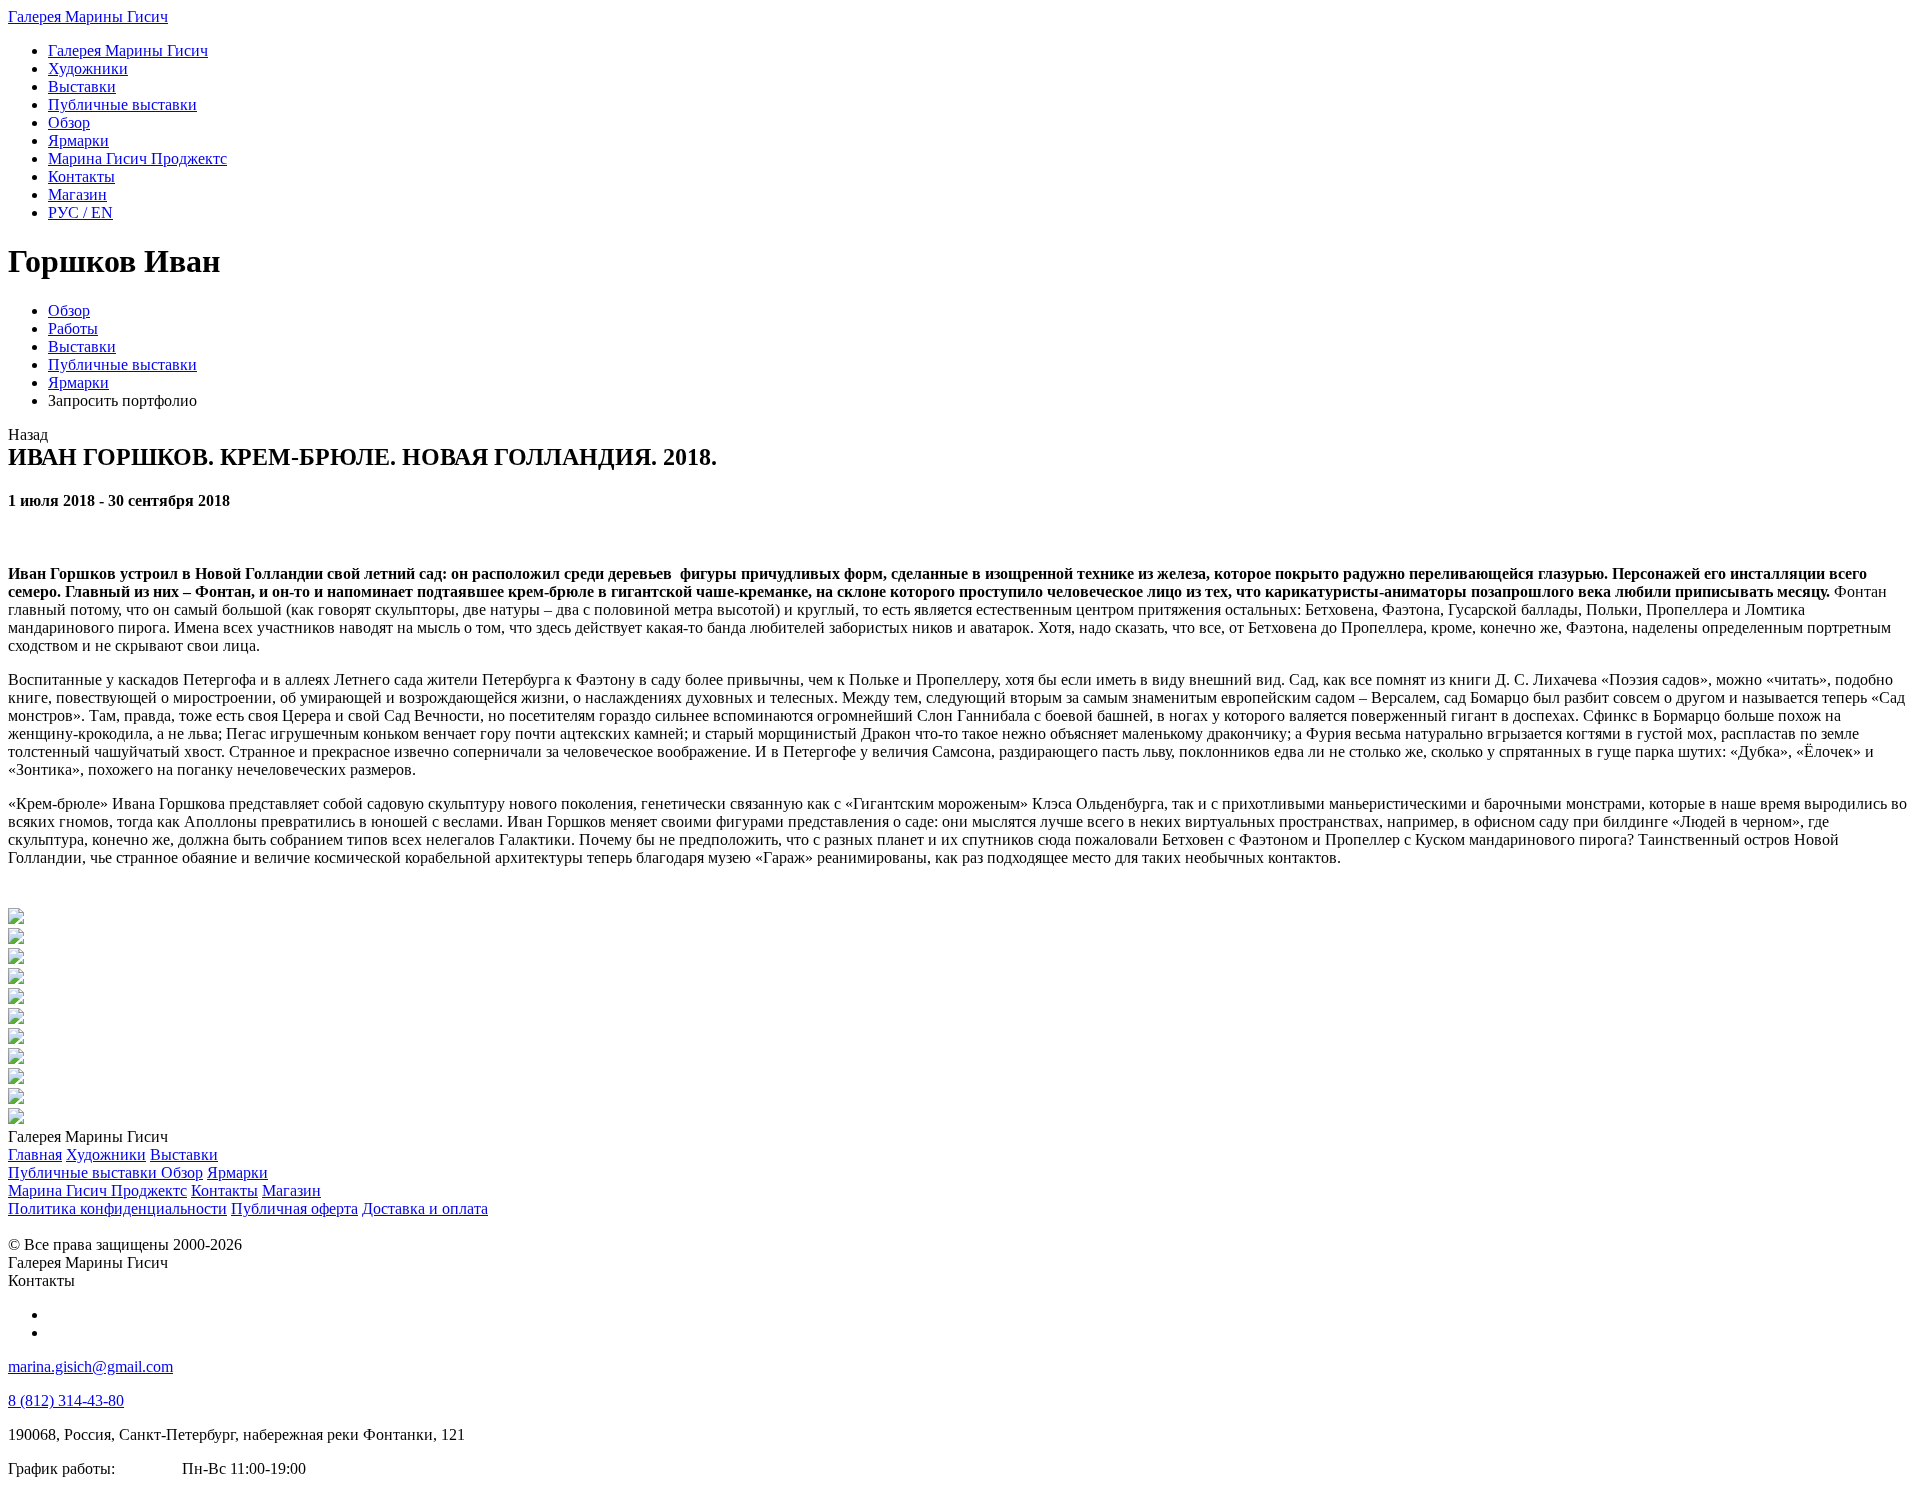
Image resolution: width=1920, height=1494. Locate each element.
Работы (73, 328)
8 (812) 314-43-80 (66, 1400)
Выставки (82, 346)
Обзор (69, 310)
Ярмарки (78, 382)
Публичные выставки (122, 364)
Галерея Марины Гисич (88, 16)
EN (80, 212)
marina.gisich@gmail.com (90, 1366)
